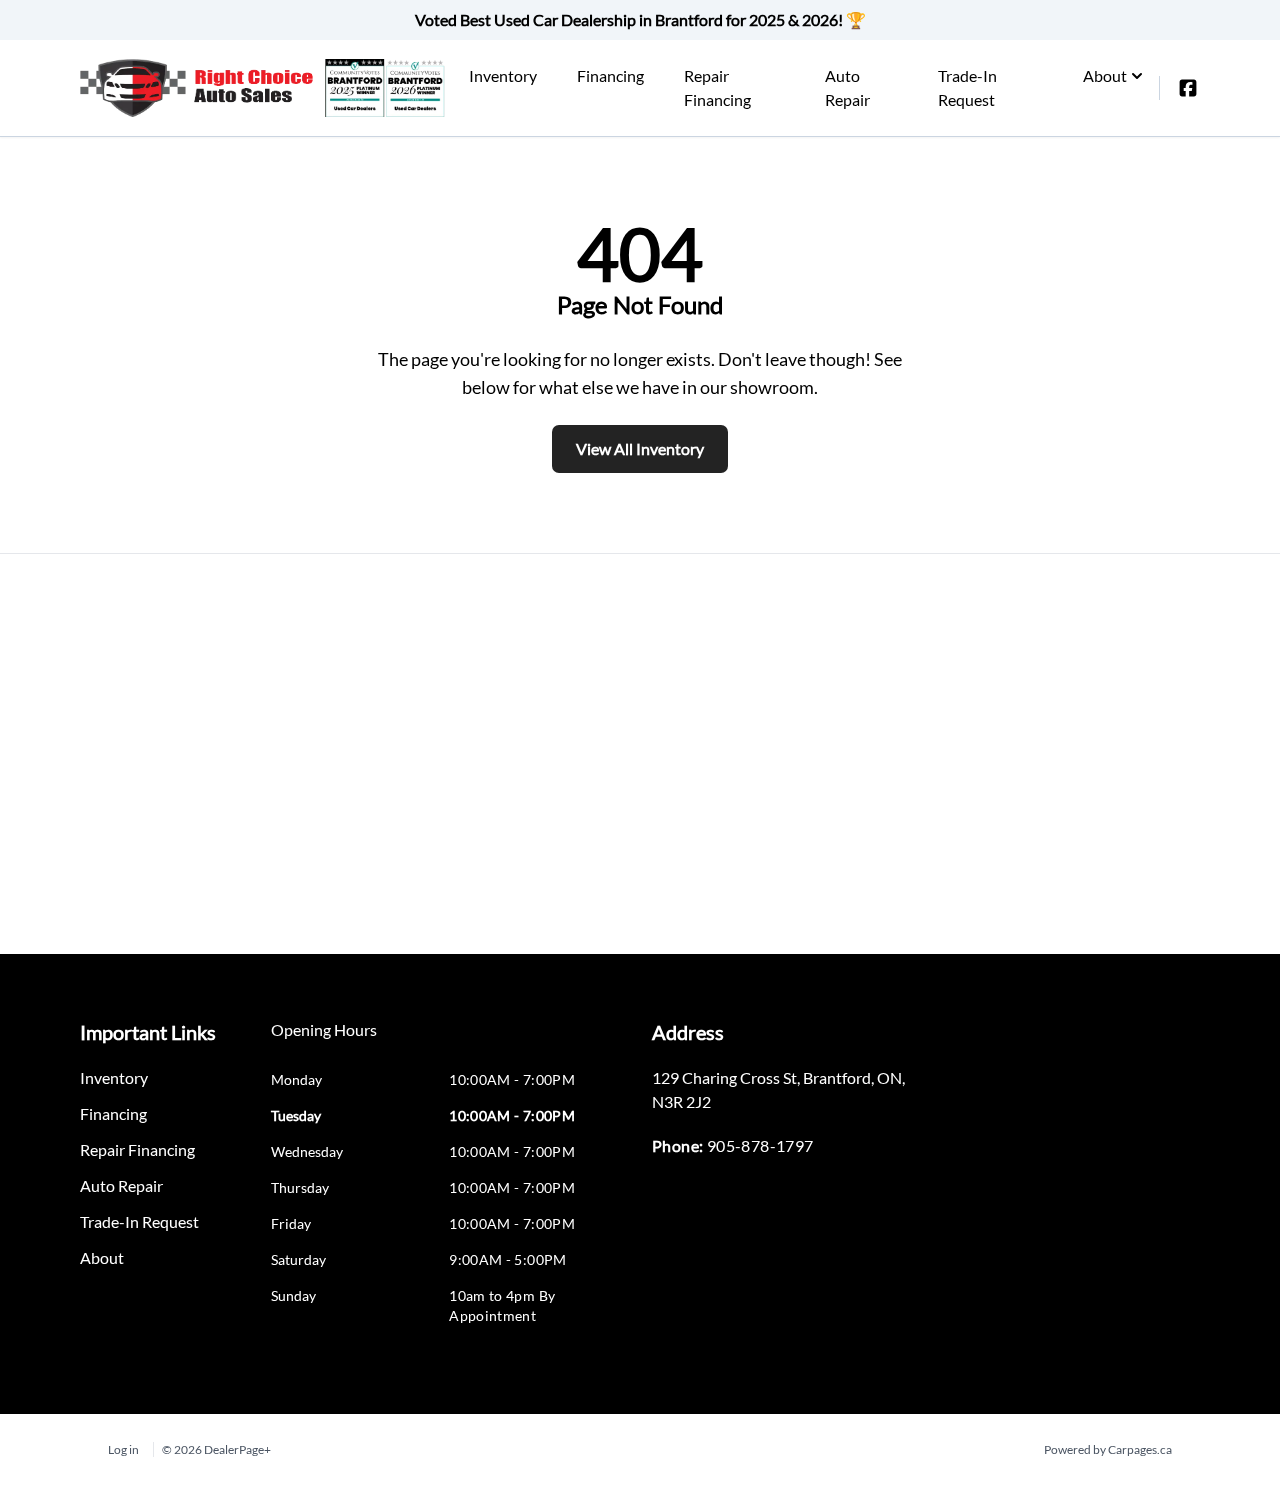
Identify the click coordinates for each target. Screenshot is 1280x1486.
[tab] (324, 1040)
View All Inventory (640, 448)
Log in (123, 1449)
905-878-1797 (760, 1145)
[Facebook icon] (1188, 88)
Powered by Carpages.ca (1108, 1449)
